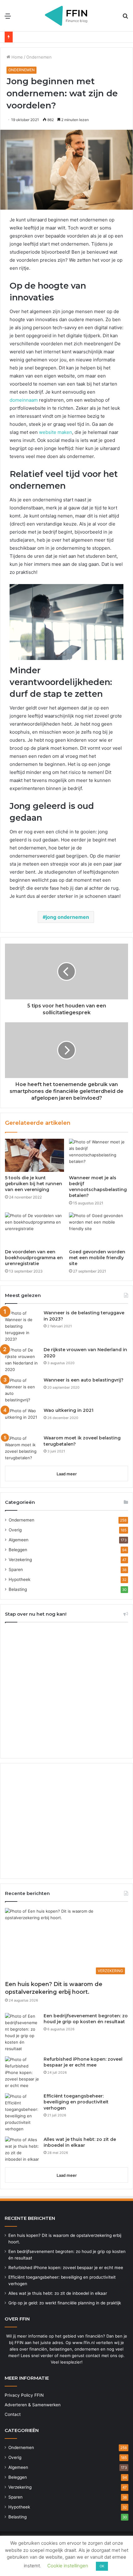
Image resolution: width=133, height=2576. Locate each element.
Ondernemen (39, 57)
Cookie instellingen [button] (68, 2566)
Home (17, 57)
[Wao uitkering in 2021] (22, 1419)
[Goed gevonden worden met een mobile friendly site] (99, 1229)
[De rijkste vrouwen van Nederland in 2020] (22, 1360)
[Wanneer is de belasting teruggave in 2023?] (22, 1326)
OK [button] (102, 2566)
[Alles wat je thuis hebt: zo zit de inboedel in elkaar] (22, 2150)
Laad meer (67, 1474)
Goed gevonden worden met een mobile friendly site (97, 1258)
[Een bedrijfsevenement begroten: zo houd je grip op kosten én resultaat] (22, 2032)
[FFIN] (66, 16)
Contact (13, 2414)
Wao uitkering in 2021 (69, 1410)
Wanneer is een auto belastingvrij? (84, 1380)
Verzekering (20, 1560)
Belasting (18, 1589)
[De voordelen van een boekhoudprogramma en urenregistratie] (34, 1229)
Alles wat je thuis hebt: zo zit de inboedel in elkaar (80, 2142)
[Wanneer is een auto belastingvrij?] (22, 1390)
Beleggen (18, 1550)
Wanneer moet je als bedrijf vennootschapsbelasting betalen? (98, 1187)
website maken (56, 432)
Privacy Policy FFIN (24, 2395)
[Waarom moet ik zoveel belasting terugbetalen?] (22, 1448)
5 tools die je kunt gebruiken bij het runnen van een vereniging (34, 1184)
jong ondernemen (67, 917)
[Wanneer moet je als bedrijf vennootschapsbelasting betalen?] (99, 1155)
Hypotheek (19, 1579)
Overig (15, 1530)
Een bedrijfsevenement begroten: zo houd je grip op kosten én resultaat (86, 2019)
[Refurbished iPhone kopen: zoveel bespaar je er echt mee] (22, 2073)
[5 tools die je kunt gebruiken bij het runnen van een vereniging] (34, 1155)
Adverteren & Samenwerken (33, 2405)
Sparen (16, 1570)
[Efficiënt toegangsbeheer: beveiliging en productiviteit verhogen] (22, 2113)
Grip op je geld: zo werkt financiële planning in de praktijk (65, 2303)
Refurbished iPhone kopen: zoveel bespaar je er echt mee (83, 2062)
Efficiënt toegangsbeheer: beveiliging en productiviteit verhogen (76, 2102)
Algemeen (19, 1540)
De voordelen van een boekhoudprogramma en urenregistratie (34, 1258)
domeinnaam (24, 400)
